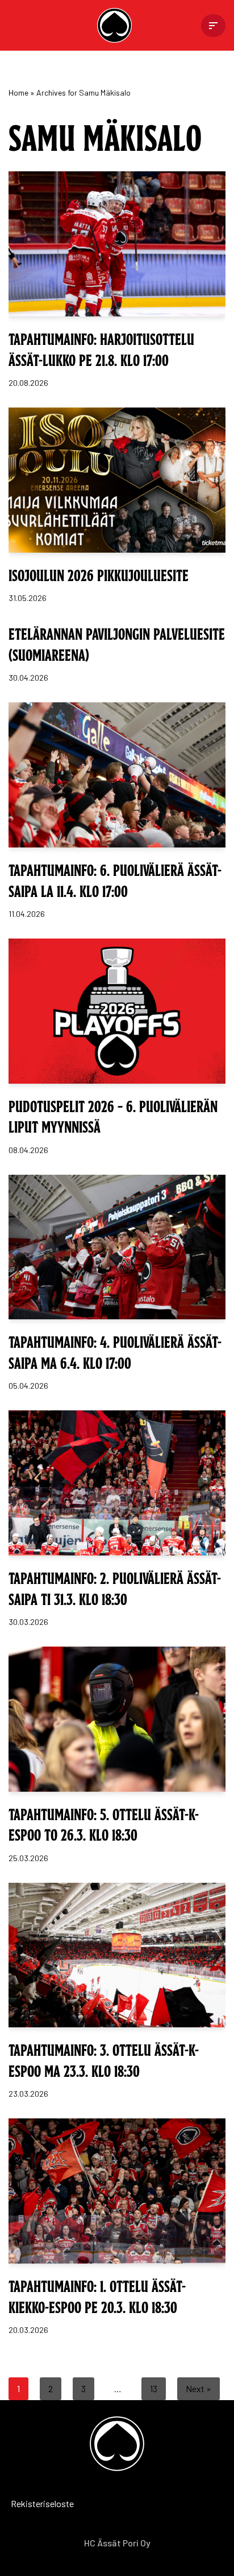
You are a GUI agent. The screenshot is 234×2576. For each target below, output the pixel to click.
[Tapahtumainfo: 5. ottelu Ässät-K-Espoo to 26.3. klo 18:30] (117, 1719)
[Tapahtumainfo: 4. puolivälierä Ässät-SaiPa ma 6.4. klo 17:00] (117, 1247)
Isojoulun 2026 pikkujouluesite (99, 574)
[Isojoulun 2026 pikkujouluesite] (117, 480)
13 (154, 2388)
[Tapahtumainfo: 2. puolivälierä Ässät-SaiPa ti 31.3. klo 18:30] (117, 1483)
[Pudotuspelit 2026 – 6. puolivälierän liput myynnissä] (117, 1011)
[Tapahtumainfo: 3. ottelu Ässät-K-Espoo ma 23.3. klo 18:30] (117, 1955)
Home (18, 92)
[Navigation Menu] (213, 26)
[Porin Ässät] (117, 25)
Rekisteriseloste (26, 2503)
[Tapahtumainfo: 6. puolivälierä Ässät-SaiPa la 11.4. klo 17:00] (117, 775)
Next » (199, 2388)
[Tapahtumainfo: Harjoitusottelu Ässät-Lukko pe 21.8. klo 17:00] (117, 244)
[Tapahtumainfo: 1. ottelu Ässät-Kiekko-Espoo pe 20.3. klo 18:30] (117, 2191)
